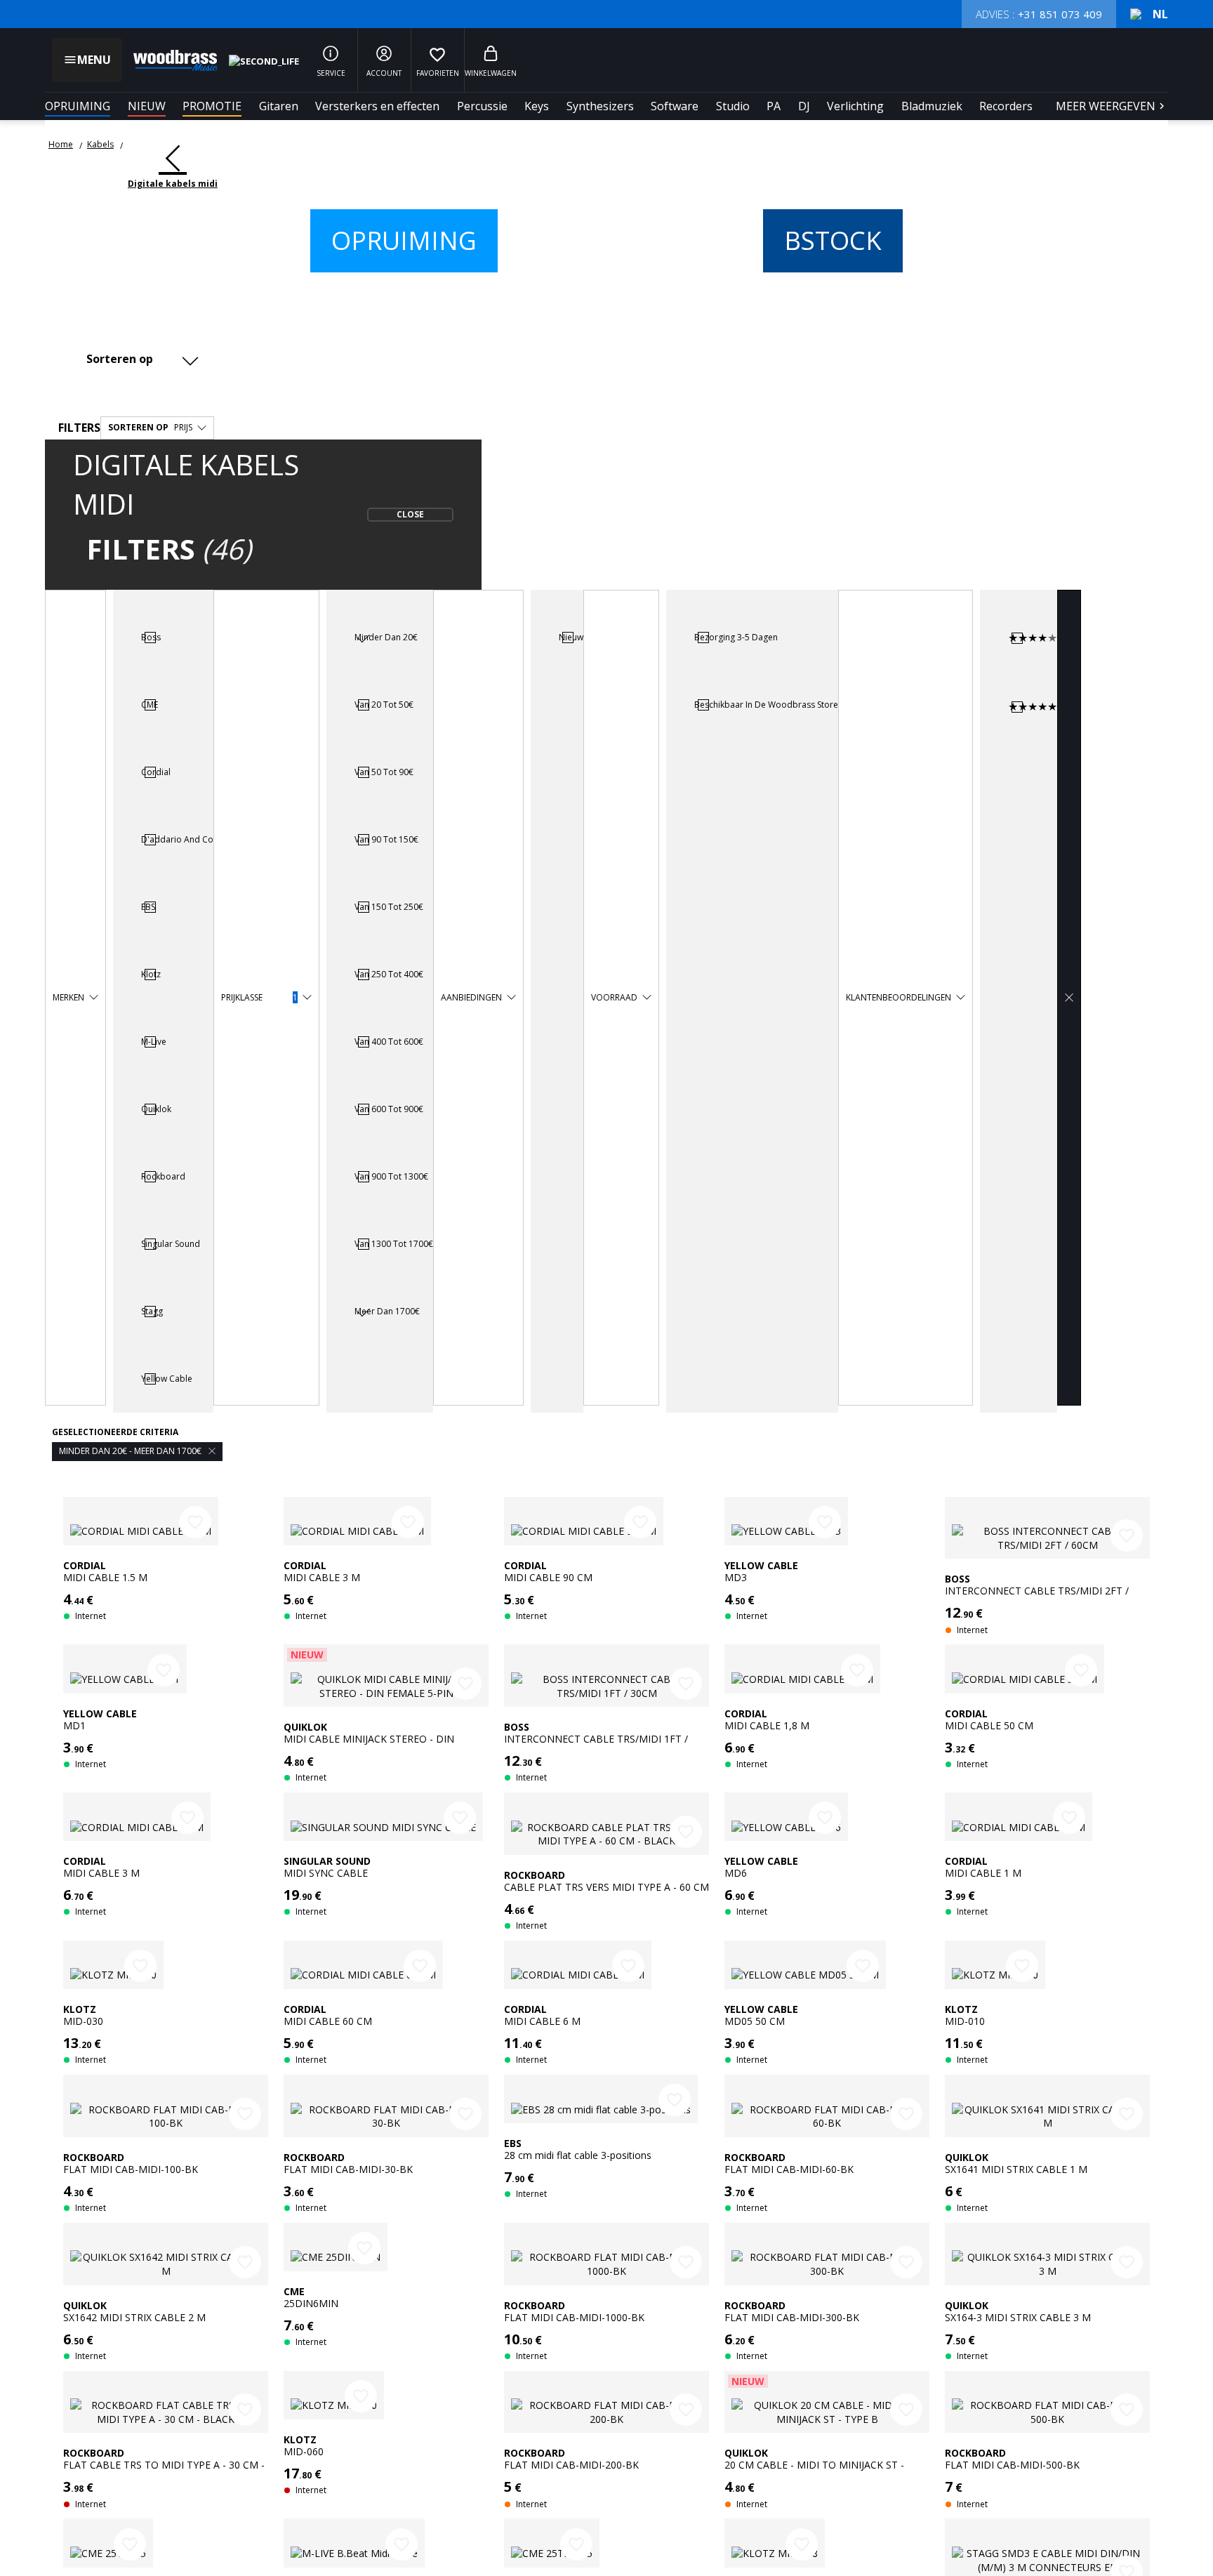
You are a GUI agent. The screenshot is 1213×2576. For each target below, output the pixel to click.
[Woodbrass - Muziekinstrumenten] (168, 60)
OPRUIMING (78, 106)
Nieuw (147, 106)
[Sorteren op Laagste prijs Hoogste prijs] (139, 358)
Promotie (212, 106)
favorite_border (195, 1522)
